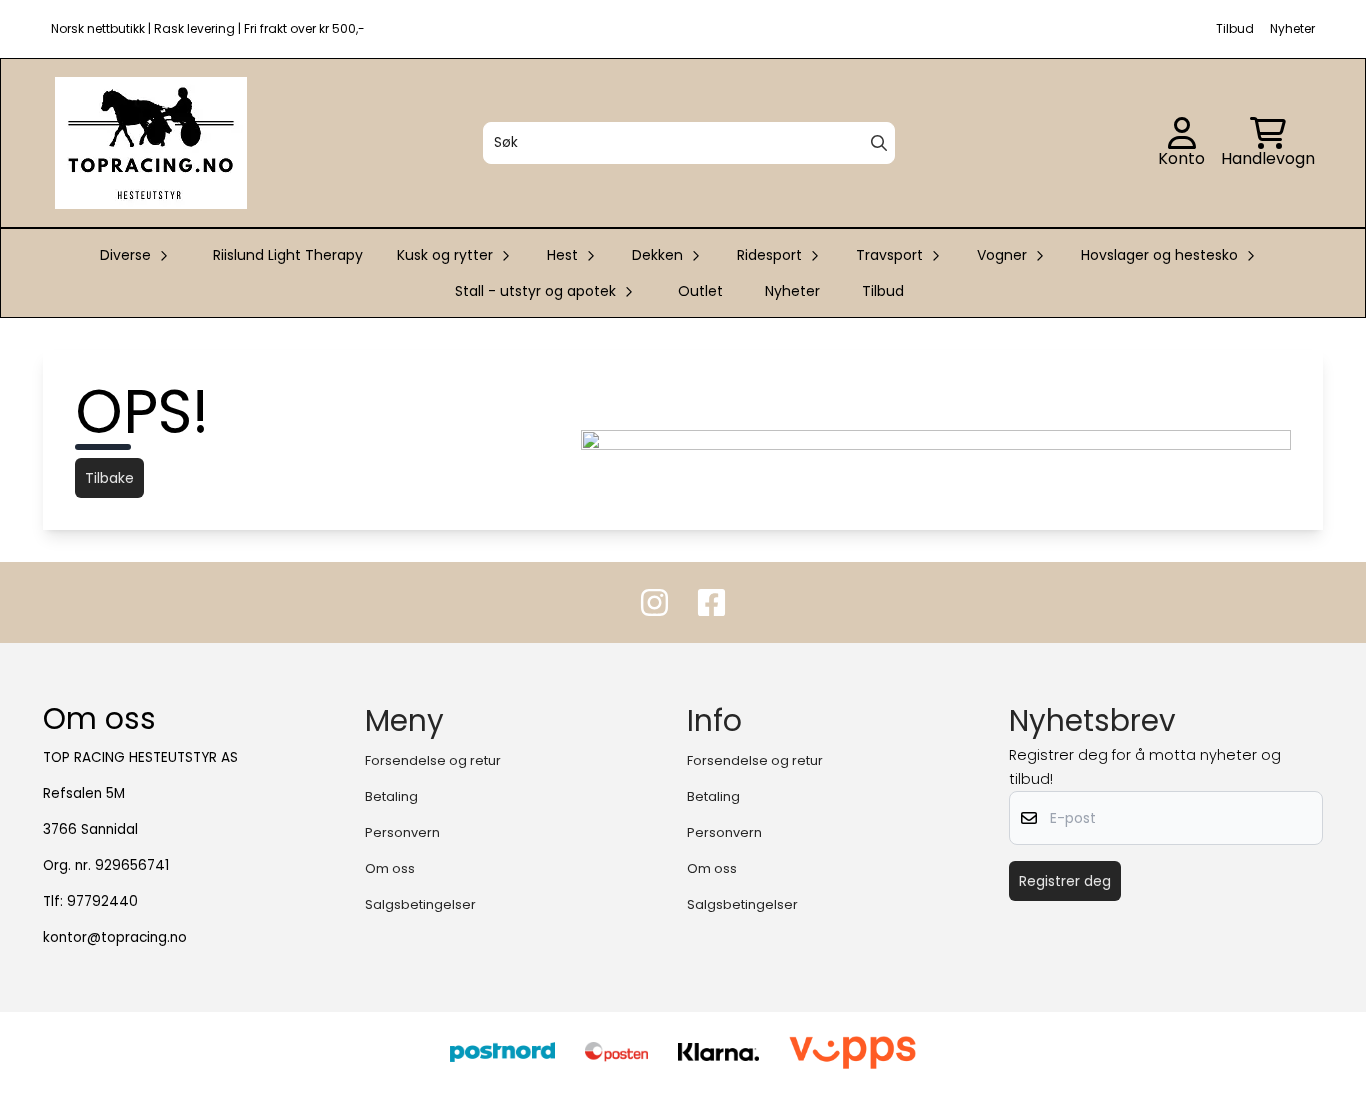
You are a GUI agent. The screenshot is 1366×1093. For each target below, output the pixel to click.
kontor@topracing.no (115, 937)
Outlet (700, 291)
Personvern (402, 832)
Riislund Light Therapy (288, 255)
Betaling (391, 796)
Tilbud (883, 291)
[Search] (879, 143)
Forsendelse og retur (433, 760)
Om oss (390, 868)
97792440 (102, 901)
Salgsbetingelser (420, 904)
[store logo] (151, 143)
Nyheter (792, 291)
